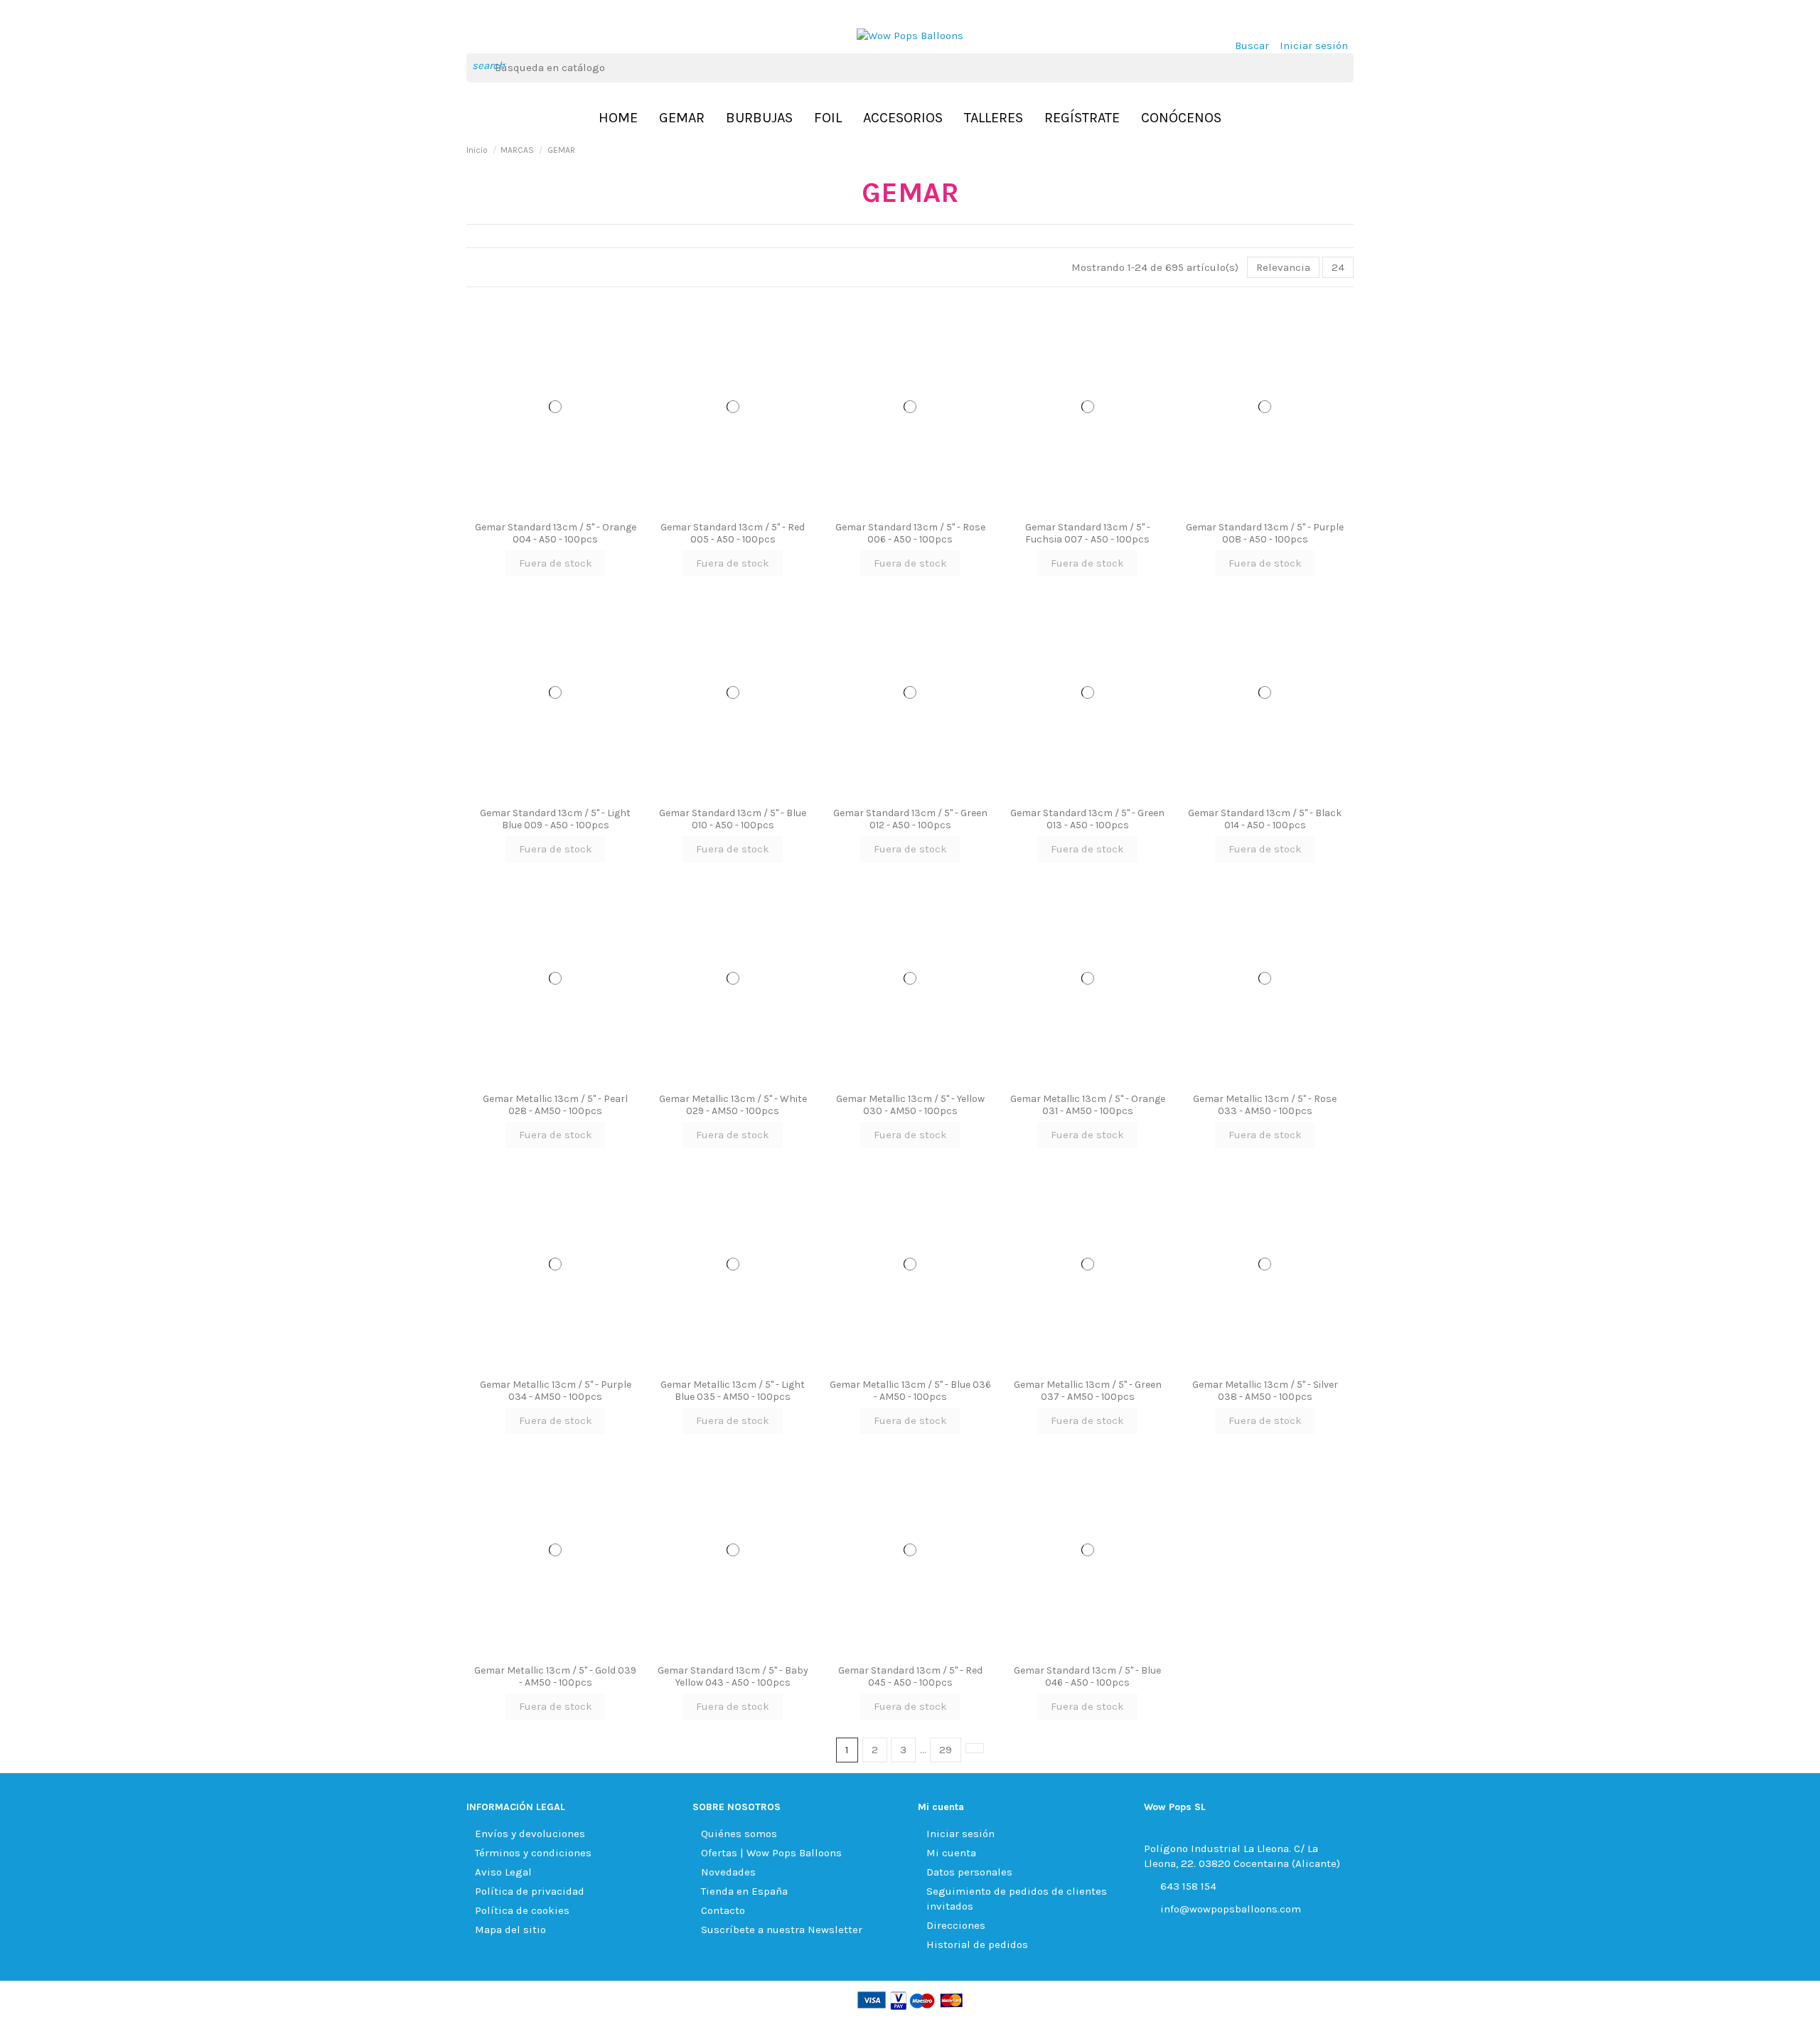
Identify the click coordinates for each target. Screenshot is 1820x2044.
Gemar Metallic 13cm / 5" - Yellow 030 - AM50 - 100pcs (910, 1105)
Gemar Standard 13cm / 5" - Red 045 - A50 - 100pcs (910, 1676)
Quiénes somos (739, 1834)
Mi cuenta (951, 1853)
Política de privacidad (530, 1891)
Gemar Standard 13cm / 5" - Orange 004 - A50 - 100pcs (556, 533)
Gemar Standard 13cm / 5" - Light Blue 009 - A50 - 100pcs (555, 819)
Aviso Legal (503, 1872)
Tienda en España (744, 1891)
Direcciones (956, 1925)
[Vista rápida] (555, 510)
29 (946, 1750)
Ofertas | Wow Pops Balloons (771, 1853)
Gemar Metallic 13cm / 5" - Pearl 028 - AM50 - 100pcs (555, 1105)
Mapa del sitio (510, 1930)
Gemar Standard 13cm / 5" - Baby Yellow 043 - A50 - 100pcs (733, 1676)
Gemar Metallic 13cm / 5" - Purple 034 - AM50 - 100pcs (556, 1391)
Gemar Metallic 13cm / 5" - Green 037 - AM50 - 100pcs (1088, 1391)
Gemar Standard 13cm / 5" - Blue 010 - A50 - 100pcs (733, 819)
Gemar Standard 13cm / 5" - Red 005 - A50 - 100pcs (733, 533)
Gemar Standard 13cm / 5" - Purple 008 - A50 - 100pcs (1265, 533)
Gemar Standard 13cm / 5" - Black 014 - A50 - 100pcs (1265, 819)
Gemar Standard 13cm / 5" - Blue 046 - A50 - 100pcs (1087, 1676)
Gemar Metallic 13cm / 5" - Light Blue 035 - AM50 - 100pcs (733, 1391)
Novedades (728, 1872)
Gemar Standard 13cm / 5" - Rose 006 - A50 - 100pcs (910, 533)
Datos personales (969, 1872)
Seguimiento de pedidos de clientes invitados (1017, 1899)
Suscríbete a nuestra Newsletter (782, 1930)
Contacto (723, 1910)
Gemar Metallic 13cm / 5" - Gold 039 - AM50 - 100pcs (555, 1676)
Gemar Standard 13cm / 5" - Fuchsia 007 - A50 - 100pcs (1088, 533)
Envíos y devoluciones (530, 1834)
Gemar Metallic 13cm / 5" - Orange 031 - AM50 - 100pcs (1088, 1105)
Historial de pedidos (977, 1944)
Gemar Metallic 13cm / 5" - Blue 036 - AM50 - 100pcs (910, 1391)
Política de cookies (522, 1910)
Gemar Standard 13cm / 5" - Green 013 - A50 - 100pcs (1087, 819)
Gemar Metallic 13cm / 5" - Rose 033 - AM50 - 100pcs (1265, 1105)
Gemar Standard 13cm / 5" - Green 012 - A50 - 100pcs (910, 819)
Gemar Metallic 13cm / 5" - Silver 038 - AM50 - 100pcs (1265, 1391)
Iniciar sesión (960, 1834)
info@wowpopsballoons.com (1231, 1909)
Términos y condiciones (533, 1853)
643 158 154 (1188, 1886)
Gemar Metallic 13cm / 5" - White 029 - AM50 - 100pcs (733, 1105)
